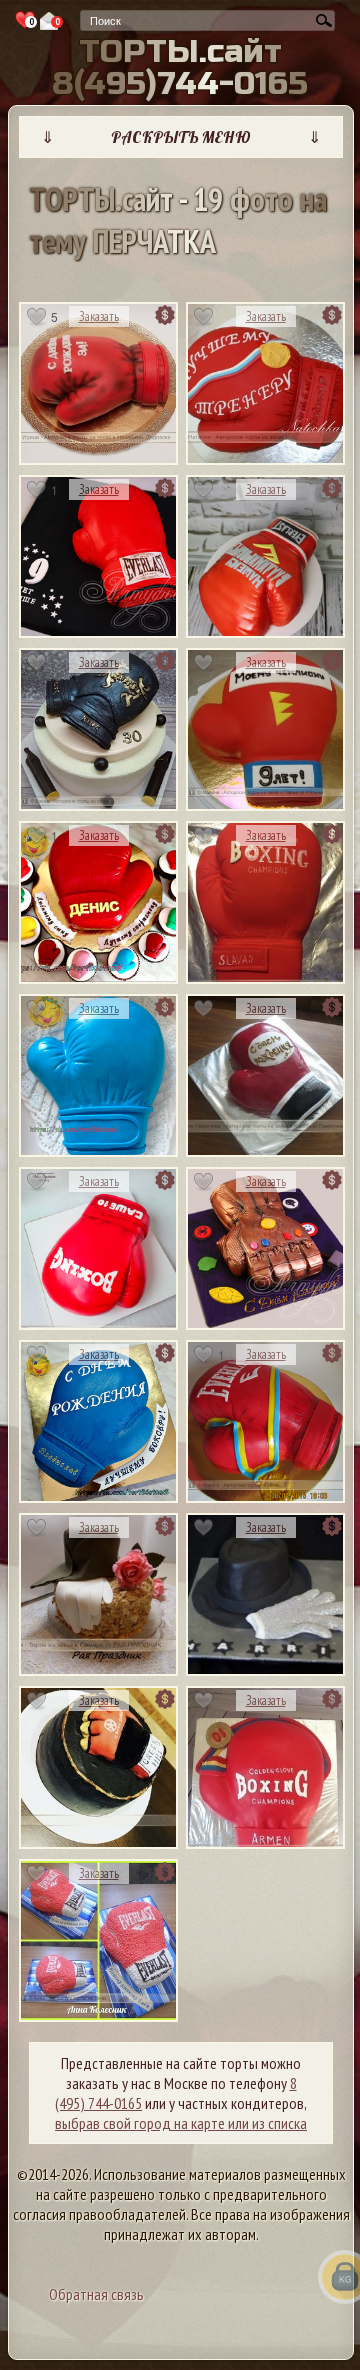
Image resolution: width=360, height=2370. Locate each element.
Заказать (99, 316)
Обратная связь (96, 2294)
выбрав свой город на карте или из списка (181, 2123)
